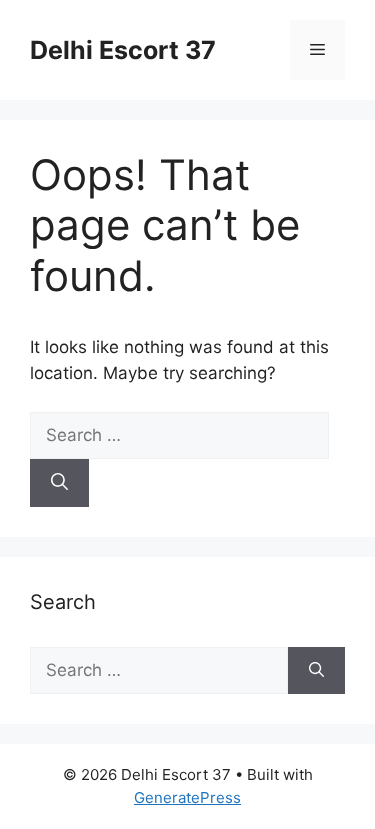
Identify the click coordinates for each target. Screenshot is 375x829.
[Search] (59, 483)
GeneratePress (187, 797)
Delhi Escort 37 (123, 50)
